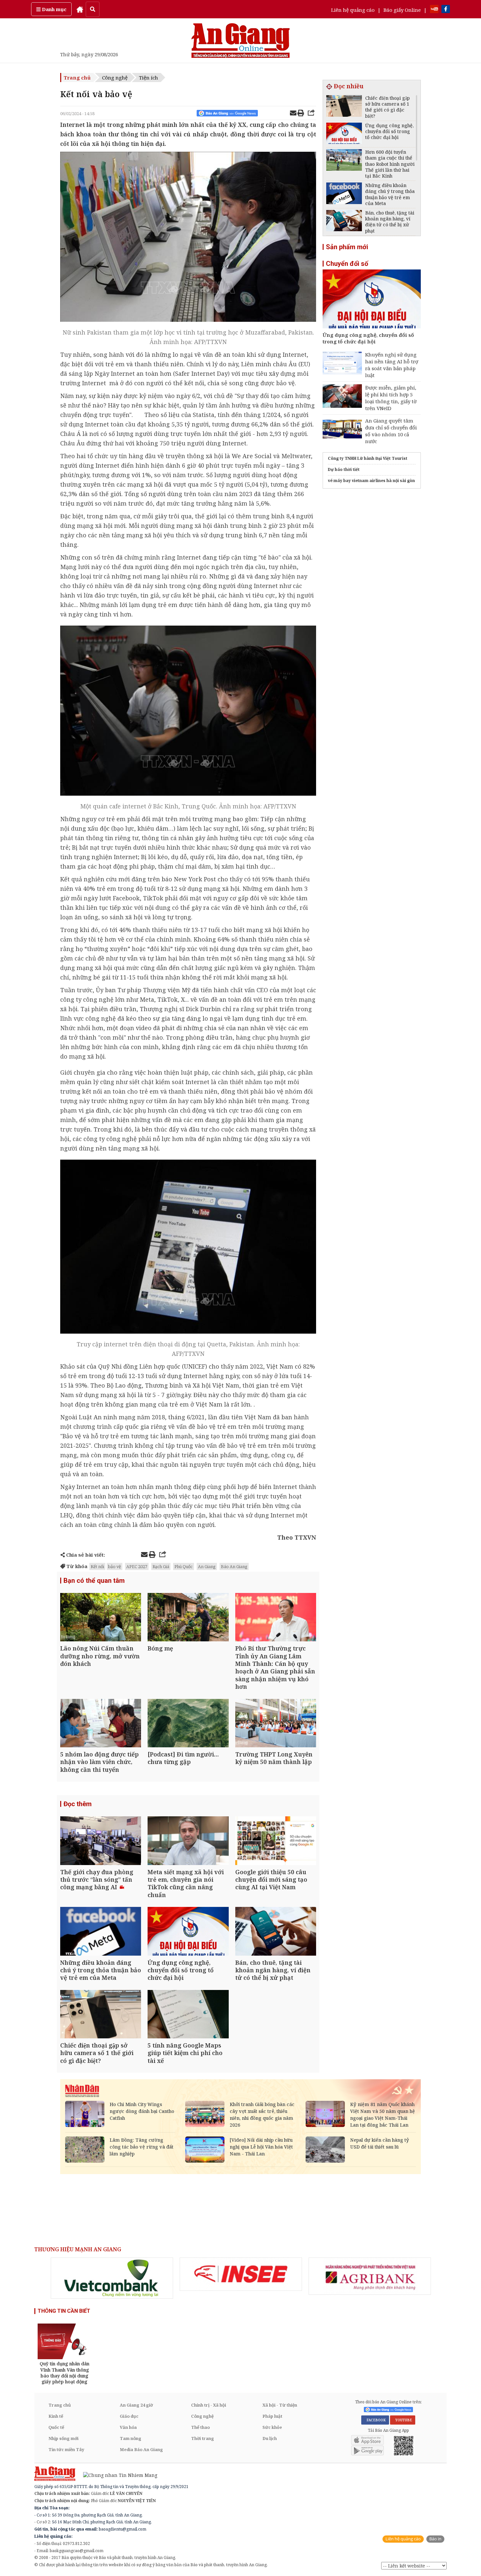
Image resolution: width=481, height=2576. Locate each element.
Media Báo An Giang (141, 2449)
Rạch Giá (161, 1566)
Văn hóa (128, 2427)
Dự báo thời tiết (344, 469)
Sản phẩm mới (347, 247)
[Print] (301, 114)
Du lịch (270, 2438)
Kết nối (97, 1566)
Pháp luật (272, 2416)
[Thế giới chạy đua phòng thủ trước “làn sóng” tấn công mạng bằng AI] (101, 1841)
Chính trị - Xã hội (209, 2405)
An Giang (207, 1566)
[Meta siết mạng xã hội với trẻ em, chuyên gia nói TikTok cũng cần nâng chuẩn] (188, 1841)
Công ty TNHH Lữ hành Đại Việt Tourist (368, 458)
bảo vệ (115, 1566)
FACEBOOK (375, 2420)
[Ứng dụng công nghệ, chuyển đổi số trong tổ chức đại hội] (188, 1932)
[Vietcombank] (112, 2278)
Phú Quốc (184, 1566)
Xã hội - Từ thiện (280, 2405)
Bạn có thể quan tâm (94, 1581)
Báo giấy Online (402, 10)
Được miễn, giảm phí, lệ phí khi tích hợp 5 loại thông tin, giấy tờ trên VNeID (391, 398)
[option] (112, 2278)
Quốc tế (56, 2427)
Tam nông (131, 2438)
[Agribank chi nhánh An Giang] (370, 2276)
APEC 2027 (137, 1566)
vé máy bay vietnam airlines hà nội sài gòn (371, 481)
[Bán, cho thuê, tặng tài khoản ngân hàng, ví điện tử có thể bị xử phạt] (276, 1932)
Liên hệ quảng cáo (353, 10)
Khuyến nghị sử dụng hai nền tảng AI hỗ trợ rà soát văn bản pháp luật (392, 365)
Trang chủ (77, 78)
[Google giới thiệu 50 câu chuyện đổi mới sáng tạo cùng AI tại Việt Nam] (276, 1841)
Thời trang (203, 2438)
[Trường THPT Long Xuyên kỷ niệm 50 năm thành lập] (276, 1724)
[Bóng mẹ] (188, 1618)
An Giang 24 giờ (136, 2405)
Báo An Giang (234, 1566)
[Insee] (241, 2274)
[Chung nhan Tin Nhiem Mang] (117, 2474)
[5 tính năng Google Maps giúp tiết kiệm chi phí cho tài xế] (188, 2015)
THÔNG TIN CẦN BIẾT (64, 2311)
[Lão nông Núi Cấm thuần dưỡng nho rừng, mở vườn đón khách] (101, 1618)
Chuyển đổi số (347, 264)
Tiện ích (149, 78)
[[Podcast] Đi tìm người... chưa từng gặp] (188, 1724)
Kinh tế (56, 2416)
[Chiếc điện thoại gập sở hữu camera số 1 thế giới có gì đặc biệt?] (101, 2015)
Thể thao (200, 2427)
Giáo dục (129, 2416)
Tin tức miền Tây (66, 2449)
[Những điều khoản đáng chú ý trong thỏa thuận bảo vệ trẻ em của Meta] (101, 1932)
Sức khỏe (272, 2427)
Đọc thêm (78, 1804)
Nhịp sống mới (63, 2438)
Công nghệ (115, 78)
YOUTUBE (403, 2420)
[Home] (80, 9)
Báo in (435, 2539)
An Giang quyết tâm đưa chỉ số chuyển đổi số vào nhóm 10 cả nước (391, 431)
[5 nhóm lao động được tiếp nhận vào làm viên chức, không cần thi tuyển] (101, 1724)
